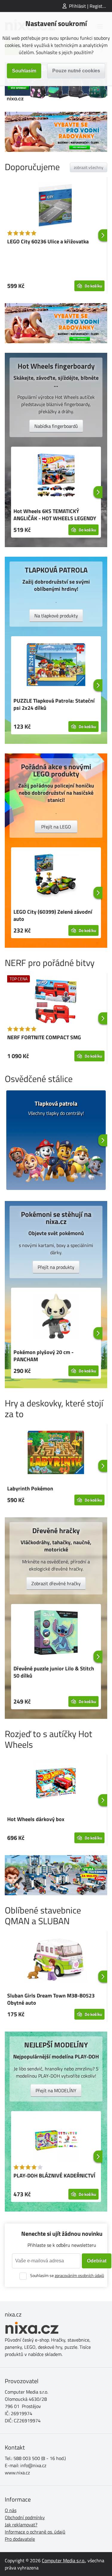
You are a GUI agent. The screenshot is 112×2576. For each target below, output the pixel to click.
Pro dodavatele (20, 2539)
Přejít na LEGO (56, 827)
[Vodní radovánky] (56, 132)
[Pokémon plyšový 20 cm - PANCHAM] (56, 1317)
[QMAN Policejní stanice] (56, 1875)
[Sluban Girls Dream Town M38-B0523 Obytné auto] (56, 1960)
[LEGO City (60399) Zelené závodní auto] (56, 877)
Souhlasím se (67, 2275)
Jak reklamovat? (21, 2525)
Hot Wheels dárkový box (36, 1819)
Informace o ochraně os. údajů (35, 2532)
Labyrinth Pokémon (30, 1488)
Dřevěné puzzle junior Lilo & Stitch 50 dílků (54, 1672)
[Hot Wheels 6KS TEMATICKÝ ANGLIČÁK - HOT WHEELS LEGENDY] (56, 476)
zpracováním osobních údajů (79, 2275)
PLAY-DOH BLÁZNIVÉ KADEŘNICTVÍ (54, 2176)
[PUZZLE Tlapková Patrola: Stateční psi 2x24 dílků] (56, 666)
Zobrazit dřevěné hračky (56, 1583)
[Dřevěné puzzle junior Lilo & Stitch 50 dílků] (56, 1633)
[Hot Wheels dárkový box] (56, 1784)
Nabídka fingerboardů (56, 426)
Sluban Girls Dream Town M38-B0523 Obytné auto (51, 1999)
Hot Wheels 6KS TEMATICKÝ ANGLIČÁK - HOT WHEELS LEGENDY (55, 515)
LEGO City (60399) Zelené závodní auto (53, 915)
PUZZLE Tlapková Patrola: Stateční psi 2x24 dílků (54, 704)
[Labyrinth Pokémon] (56, 1453)
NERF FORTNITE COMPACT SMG (44, 1037)
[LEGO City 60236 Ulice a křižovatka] (56, 206)
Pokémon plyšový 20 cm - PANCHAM (43, 1356)
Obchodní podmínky (25, 2517)
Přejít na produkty (56, 1267)
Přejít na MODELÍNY (56, 2090)
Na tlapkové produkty (56, 616)
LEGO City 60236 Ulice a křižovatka (48, 241)
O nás (11, 2510)
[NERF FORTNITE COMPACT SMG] (56, 1002)
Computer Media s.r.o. (63, 2560)
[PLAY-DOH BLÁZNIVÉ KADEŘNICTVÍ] (56, 2140)
